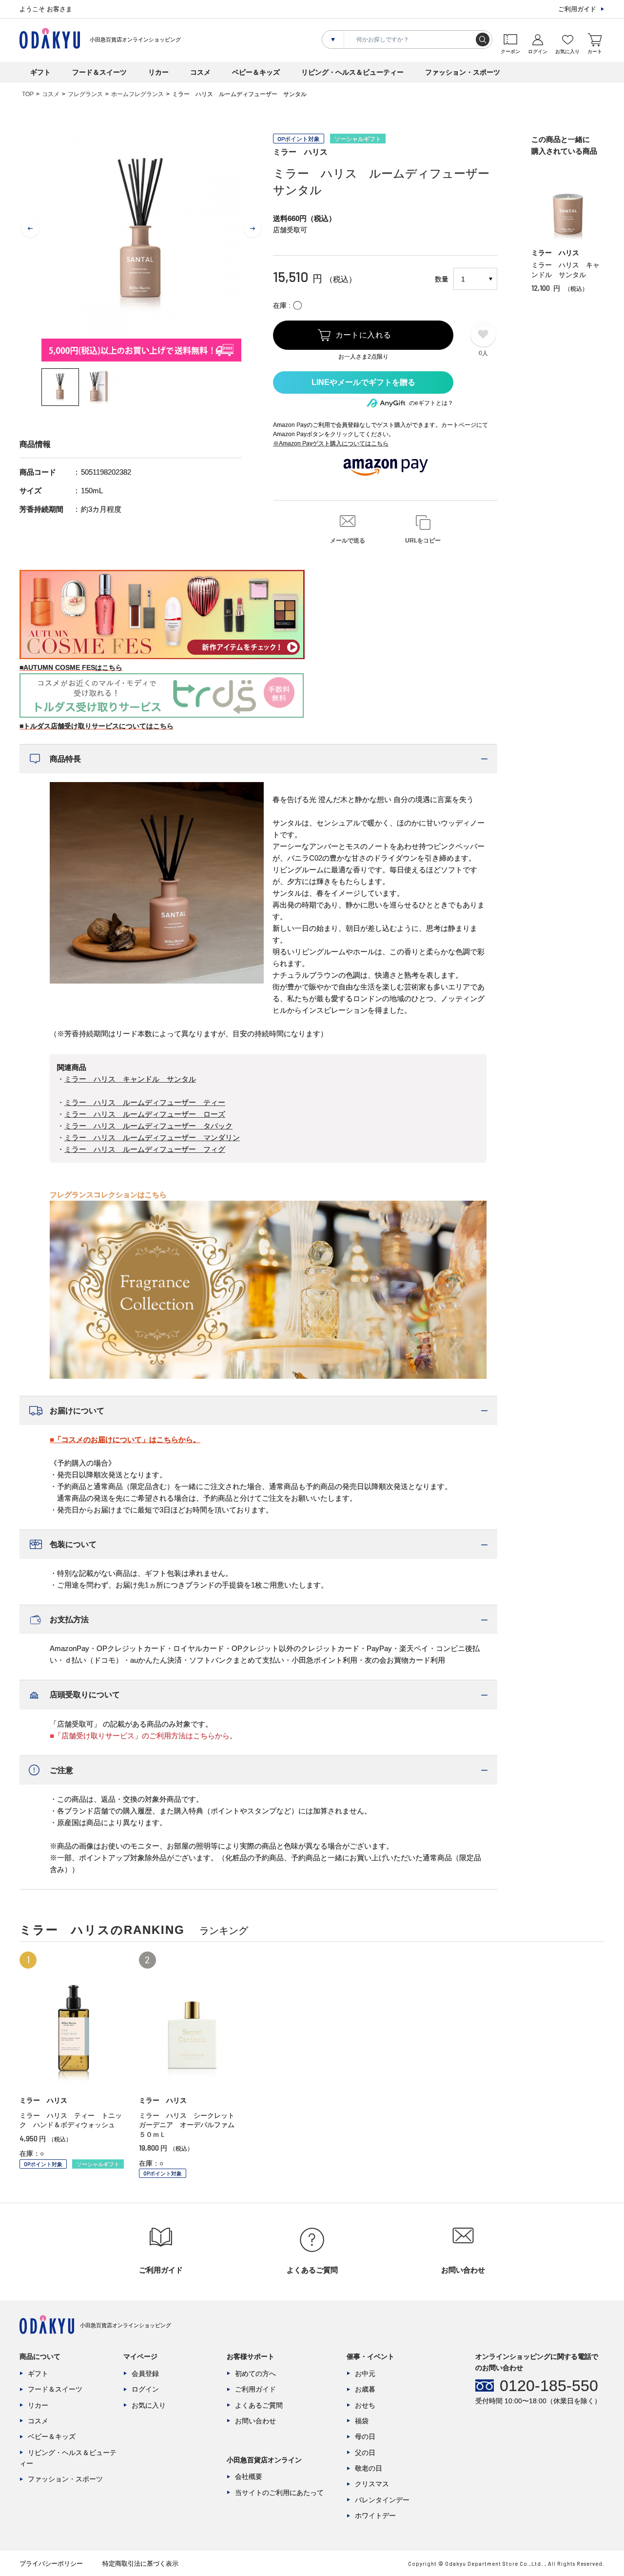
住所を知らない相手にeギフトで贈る (363, 382)
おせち (365, 2405)
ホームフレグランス (137, 94)
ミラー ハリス (300, 152)
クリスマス (372, 2484)
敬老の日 (369, 2468)
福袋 (362, 2421)
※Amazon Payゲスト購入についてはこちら (331, 443)
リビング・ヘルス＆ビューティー (352, 72)
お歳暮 (365, 2389)
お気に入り (149, 2405)
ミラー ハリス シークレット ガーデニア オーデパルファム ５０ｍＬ (190, 2125)
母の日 (365, 2436)
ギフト (40, 72)
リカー (158, 72)
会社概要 (249, 2476)
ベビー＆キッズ (256, 72)
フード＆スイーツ (99, 72)
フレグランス (85, 94)
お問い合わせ (255, 2421)
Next (253, 229)
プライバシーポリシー (51, 2564)
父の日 (365, 2453)
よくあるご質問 (259, 2405)
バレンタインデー (382, 2500)
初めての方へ (255, 2374)
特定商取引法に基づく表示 (140, 2564)
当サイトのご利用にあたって (279, 2493)
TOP (28, 94)
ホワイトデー (375, 2516)
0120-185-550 (549, 2386)
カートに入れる (363, 335)
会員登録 (145, 2374)
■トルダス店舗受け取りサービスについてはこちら (97, 726)
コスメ (200, 72)
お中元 (365, 2374)
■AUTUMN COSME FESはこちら (71, 667)
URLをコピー (423, 541)
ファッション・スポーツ (463, 72)
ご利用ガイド (577, 9)
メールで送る (348, 541)
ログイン (145, 2389)
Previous (30, 229)
